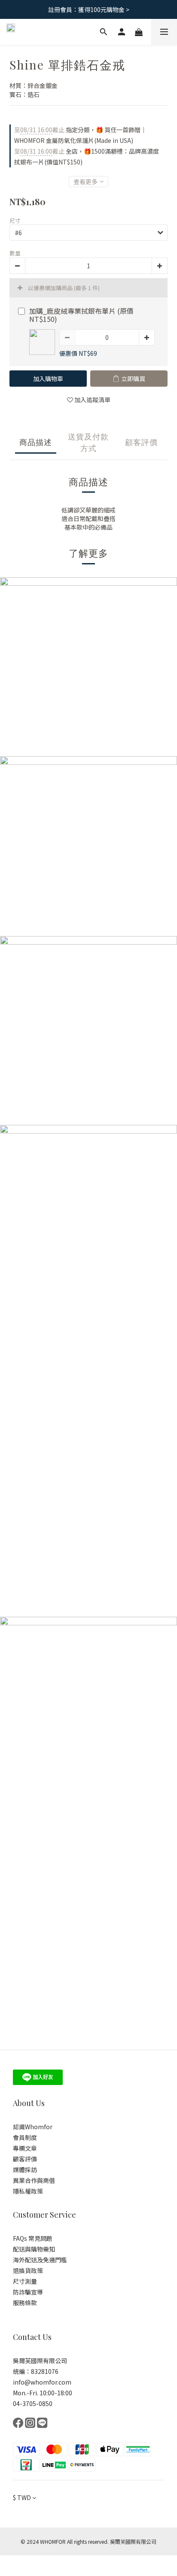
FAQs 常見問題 (33, 2238)
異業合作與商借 (34, 2180)
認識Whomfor (33, 2127)
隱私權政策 (28, 2191)
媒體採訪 (26, 2170)
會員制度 (25, 2137)
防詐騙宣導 (28, 2292)
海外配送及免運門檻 (40, 2260)
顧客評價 (25, 2159)
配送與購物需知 (34, 2249)
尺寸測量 (25, 2281)
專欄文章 (25, 2148)
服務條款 (25, 2303)
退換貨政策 (28, 2270)
